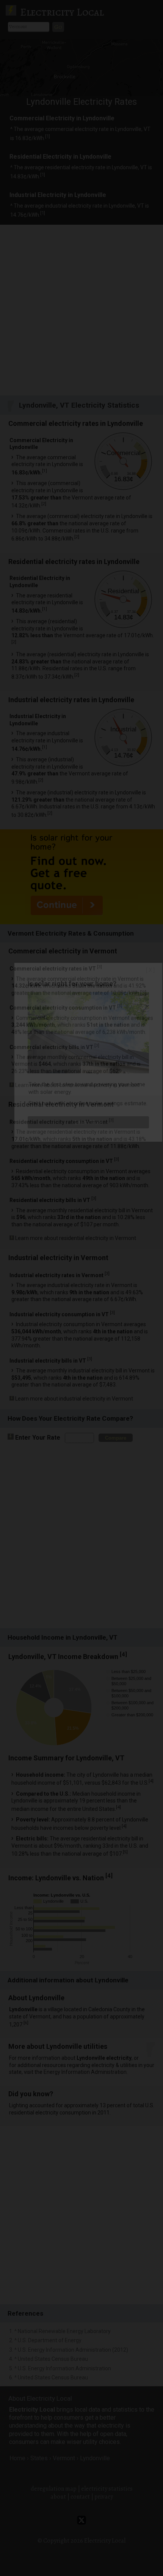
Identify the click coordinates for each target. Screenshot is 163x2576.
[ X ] (150, 970)
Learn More (89, 1122)
